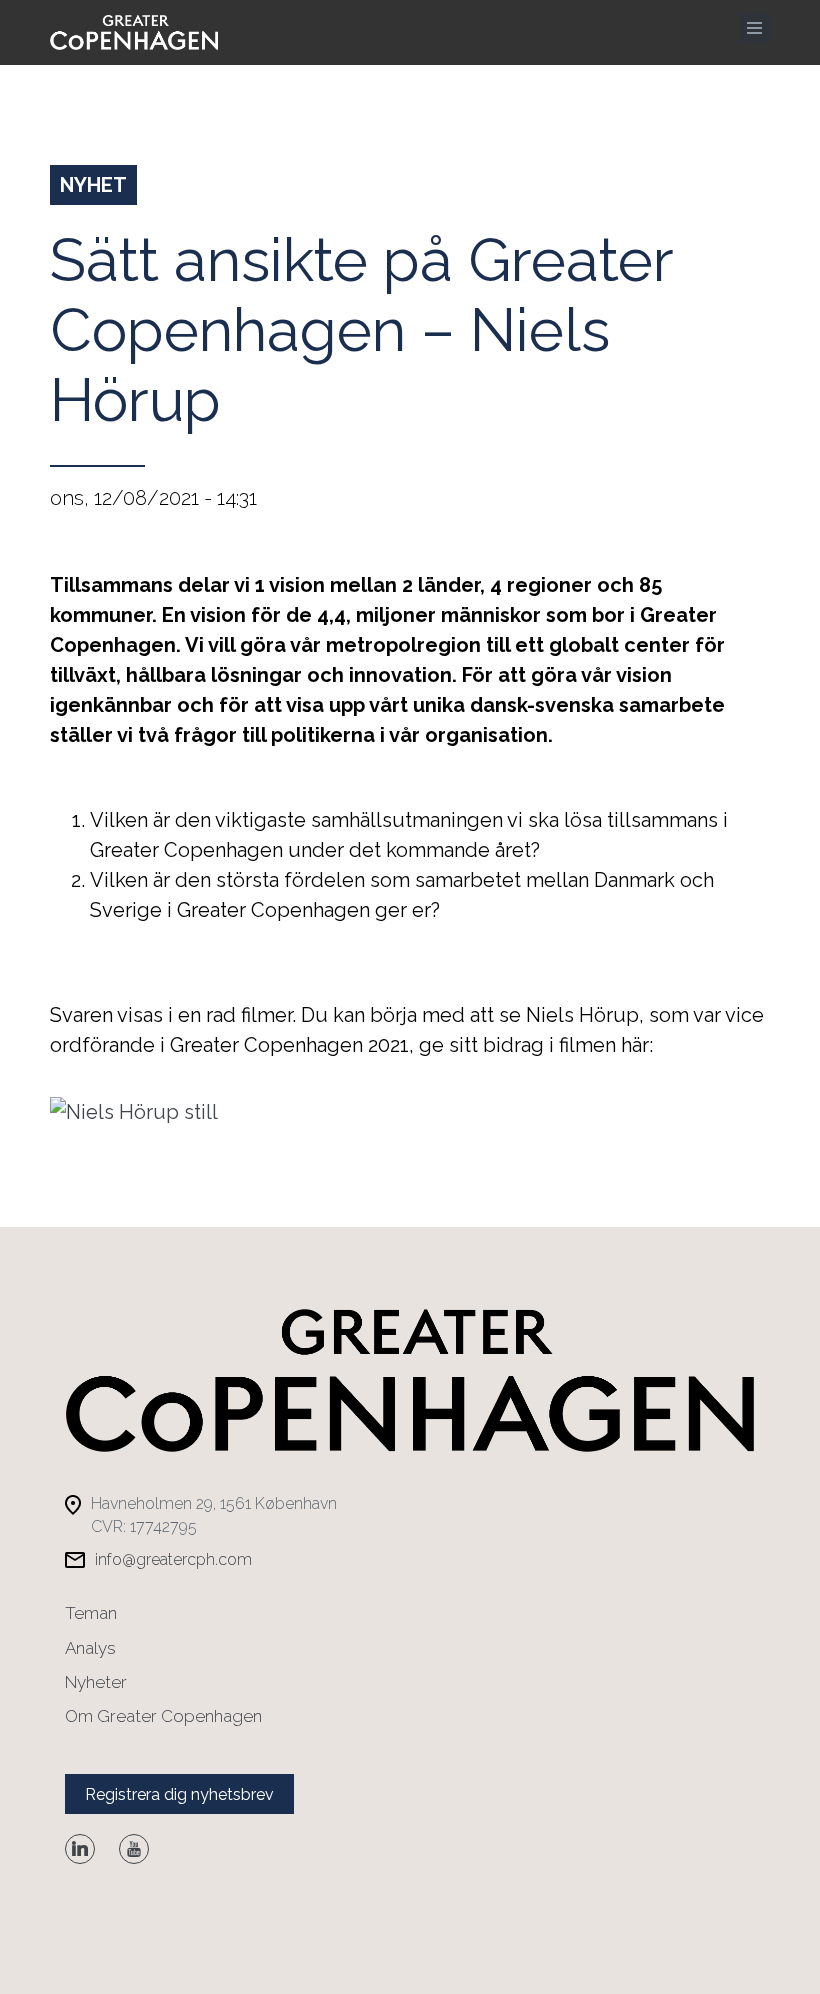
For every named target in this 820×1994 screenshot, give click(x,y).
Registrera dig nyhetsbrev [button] (179, 1794)
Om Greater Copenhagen (163, 1716)
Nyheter (96, 1682)
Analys (90, 1648)
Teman (91, 1613)
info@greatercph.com (173, 1559)
